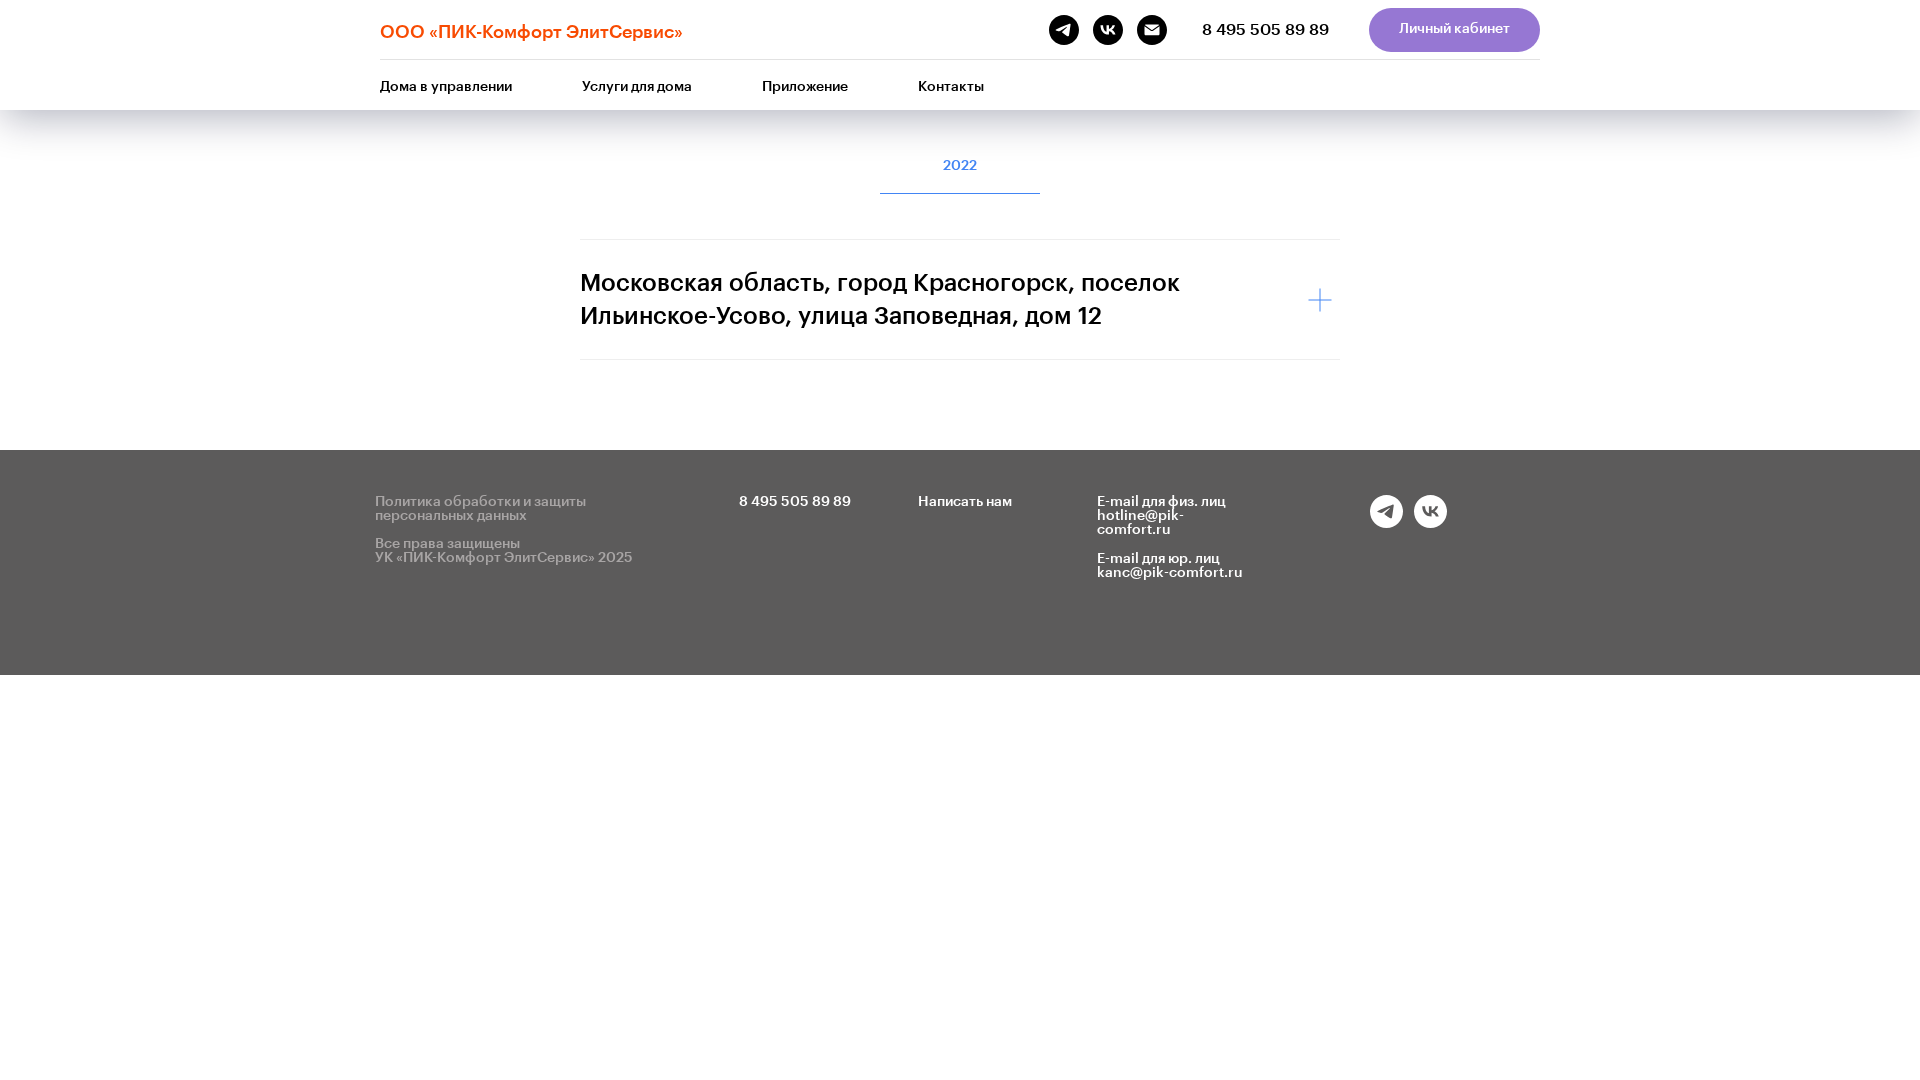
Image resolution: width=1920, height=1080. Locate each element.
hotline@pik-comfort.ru (1140, 523)
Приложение (805, 87)
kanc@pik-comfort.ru (1170, 573)
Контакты (951, 87)
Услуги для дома (637, 87)
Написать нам (965, 502)
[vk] (1430, 522)
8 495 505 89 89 (1265, 30)
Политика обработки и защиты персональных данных (480, 509)
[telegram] (1386, 522)
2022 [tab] (960, 166)
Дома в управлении (446, 87)
